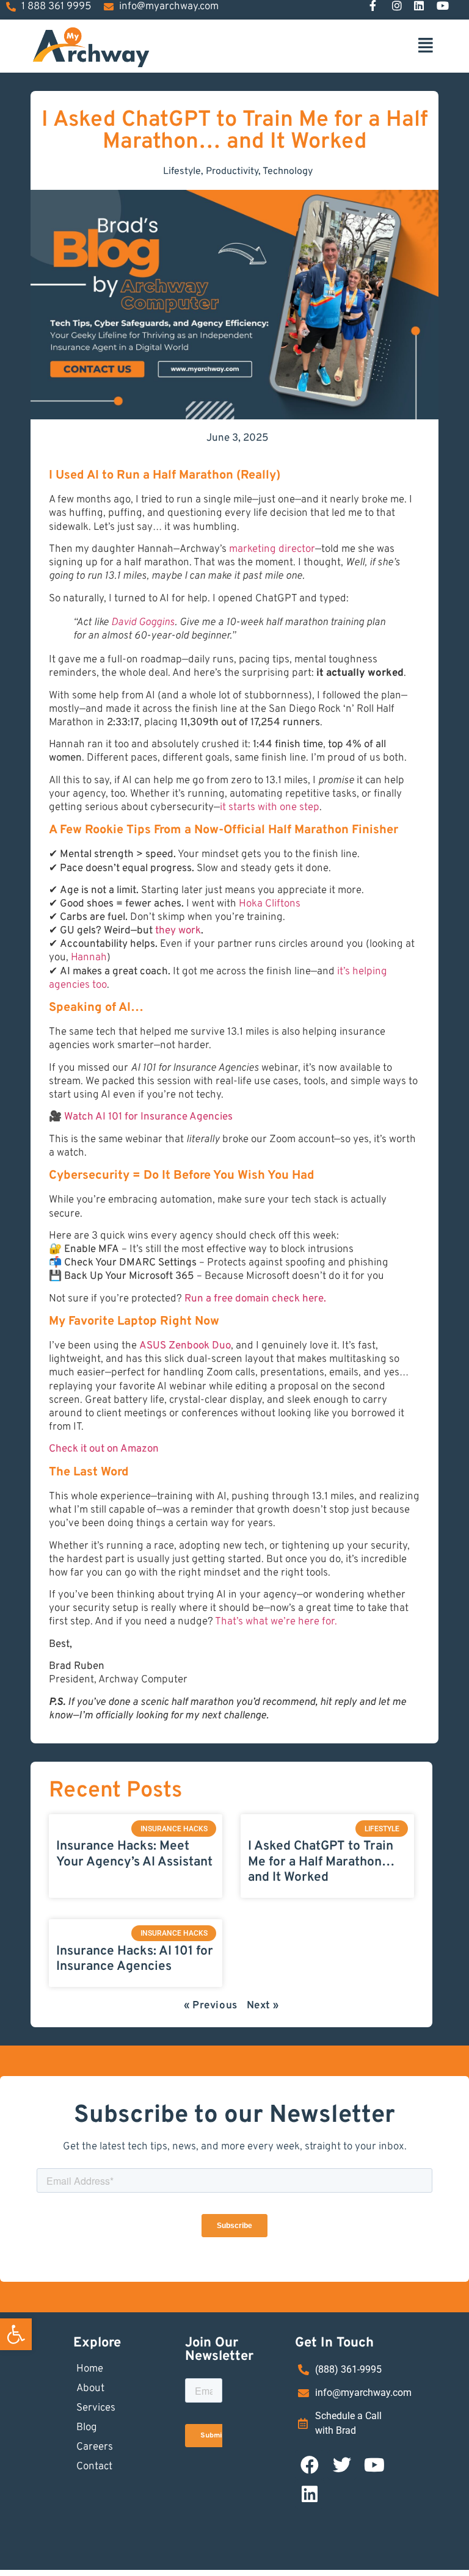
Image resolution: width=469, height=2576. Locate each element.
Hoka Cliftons (270, 904)
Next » (263, 2006)
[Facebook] (310, 2465)
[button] (16, 2334)
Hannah (89, 958)
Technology (288, 172)
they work (178, 931)
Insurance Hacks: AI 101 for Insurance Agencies (135, 1959)
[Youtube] (374, 2465)
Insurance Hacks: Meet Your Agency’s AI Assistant (134, 1854)
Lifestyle (182, 172)
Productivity (232, 172)
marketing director (272, 549)
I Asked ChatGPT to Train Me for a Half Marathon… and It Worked (321, 1861)
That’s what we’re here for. (276, 1622)
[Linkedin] (310, 2494)
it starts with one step (270, 808)
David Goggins (143, 623)
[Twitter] (342, 2465)
